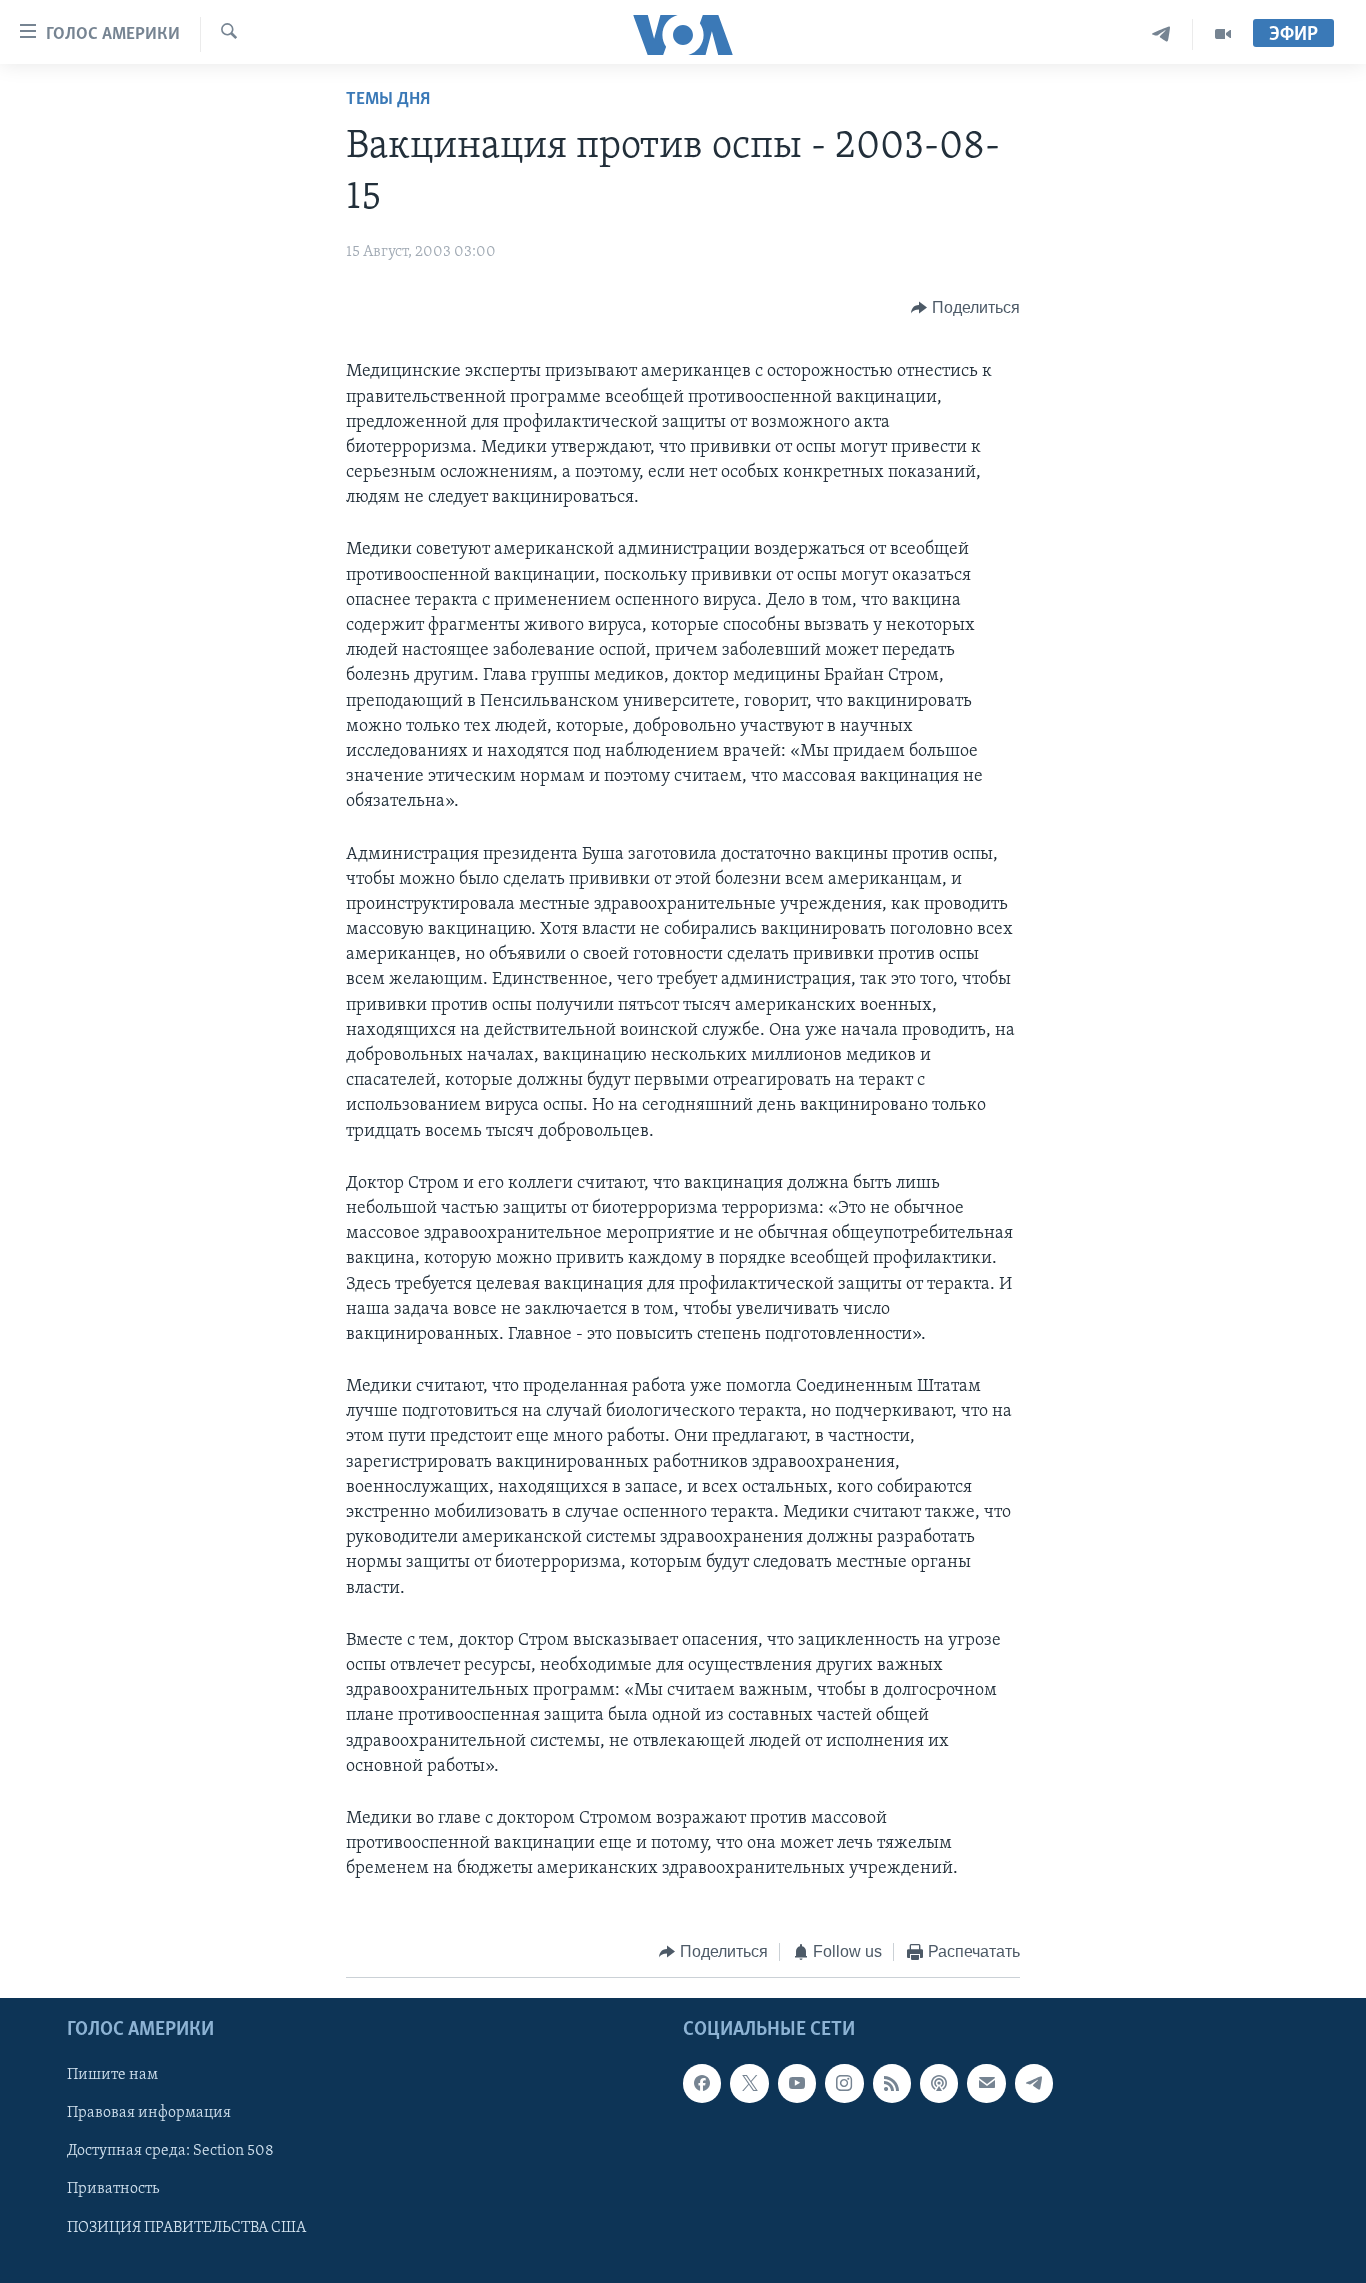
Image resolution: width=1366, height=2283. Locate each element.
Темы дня (388, 100)
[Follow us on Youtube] (797, 2083)
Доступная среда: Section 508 (170, 2151)
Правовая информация (149, 2113)
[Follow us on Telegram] (1034, 2083)
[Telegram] (1161, 34)
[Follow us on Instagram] (844, 2083)
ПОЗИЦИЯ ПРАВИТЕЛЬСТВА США (186, 2228)
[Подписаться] (986, 2083)
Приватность (113, 2189)
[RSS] (892, 2083)
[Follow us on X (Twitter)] (749, 2083)
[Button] (965, 308)
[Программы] (1223, 34)
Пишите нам (112, 2075)
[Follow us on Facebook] (702, 2083)
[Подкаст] (939, 2083)
